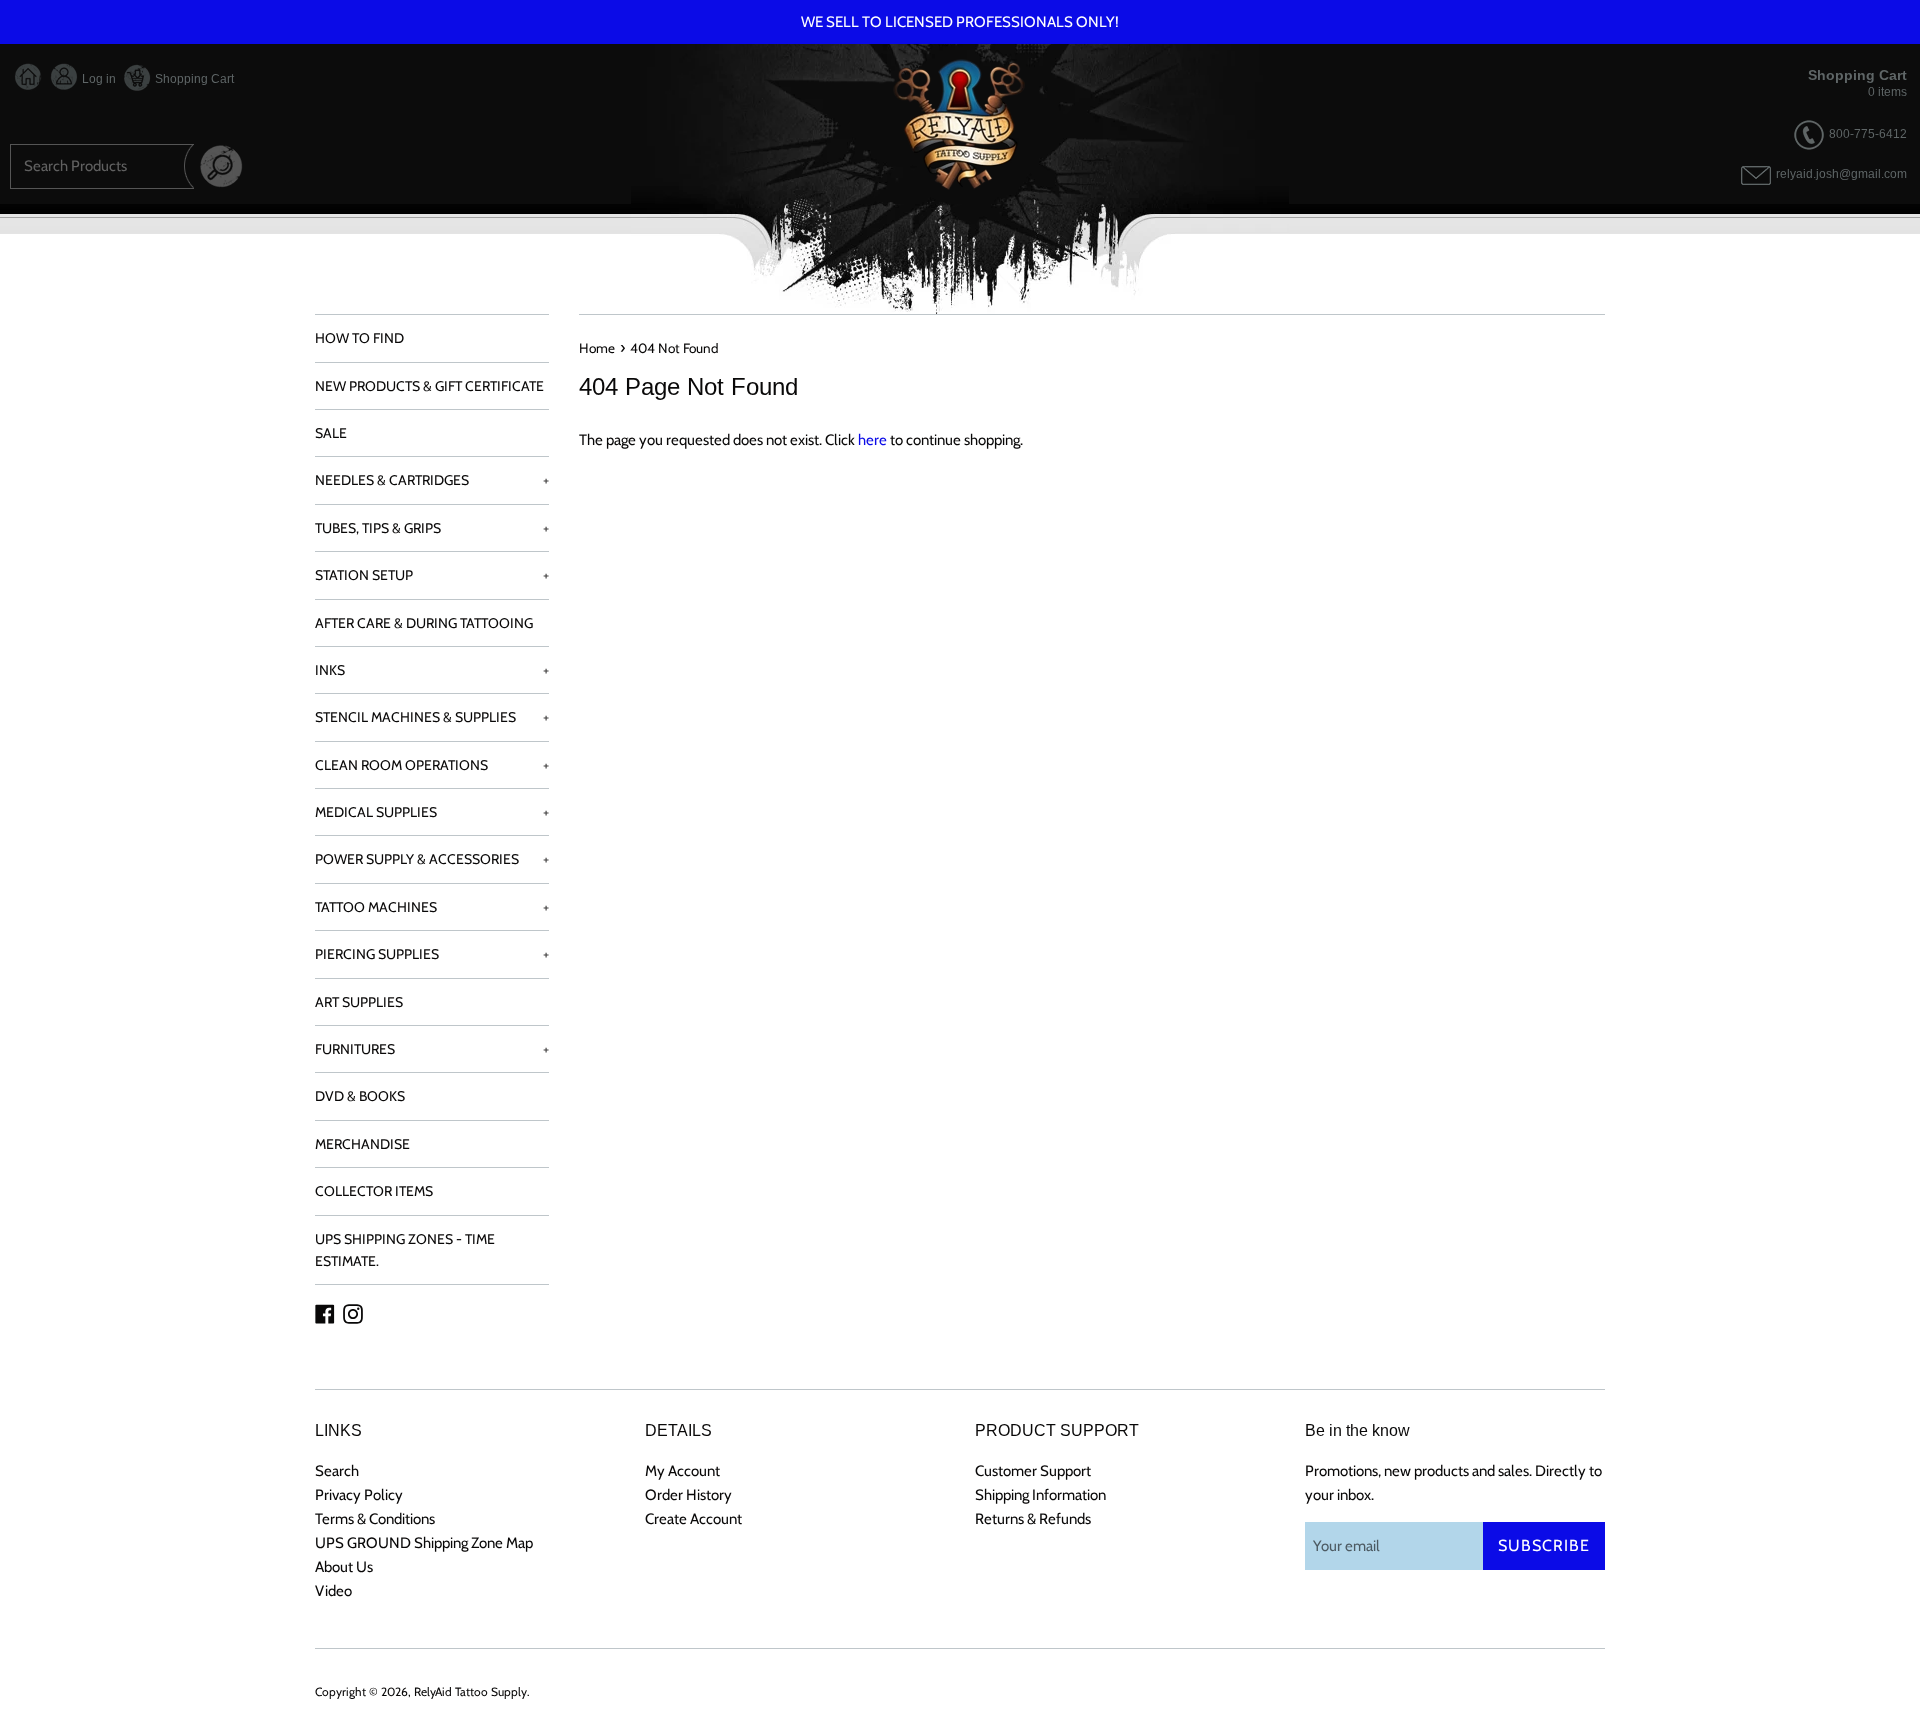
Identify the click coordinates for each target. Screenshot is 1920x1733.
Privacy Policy (359, 1495)
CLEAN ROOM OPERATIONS (432, 765)
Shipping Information (1040, 1495)
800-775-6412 (1868, 134)
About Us (344, 1567)
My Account (682, 1471)
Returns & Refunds (1033, 1519)
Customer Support (1033, 1471)
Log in (97, 79)
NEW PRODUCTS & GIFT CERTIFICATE (429, 386)
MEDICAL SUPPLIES (432, 812)
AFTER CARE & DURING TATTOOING (424, 623)
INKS (432, 670)
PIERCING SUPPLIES (432, 954)
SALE (331, 433)
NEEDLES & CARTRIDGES (432, 480)
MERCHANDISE (362, 1144)
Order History (688, 1495)
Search (337, 1471)
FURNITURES (432, 1049)
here (872, 440)
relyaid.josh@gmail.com (1841, 175)
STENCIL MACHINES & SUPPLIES (432, 717)
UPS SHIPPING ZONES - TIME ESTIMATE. (405, 1250)
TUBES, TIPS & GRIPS (432, 528)
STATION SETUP (432, 575)
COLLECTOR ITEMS (374, 1191)
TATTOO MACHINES (432, 907)
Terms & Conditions (375, 1519)
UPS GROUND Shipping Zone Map (424, 1543)
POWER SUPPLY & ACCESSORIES (432, 859)
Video (333, 1591)
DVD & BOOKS (360, 1096)
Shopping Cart (193, 79)
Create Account (693, 1519)
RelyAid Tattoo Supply (470, 1691)
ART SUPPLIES (359, 1002)
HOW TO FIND (359, 338)
